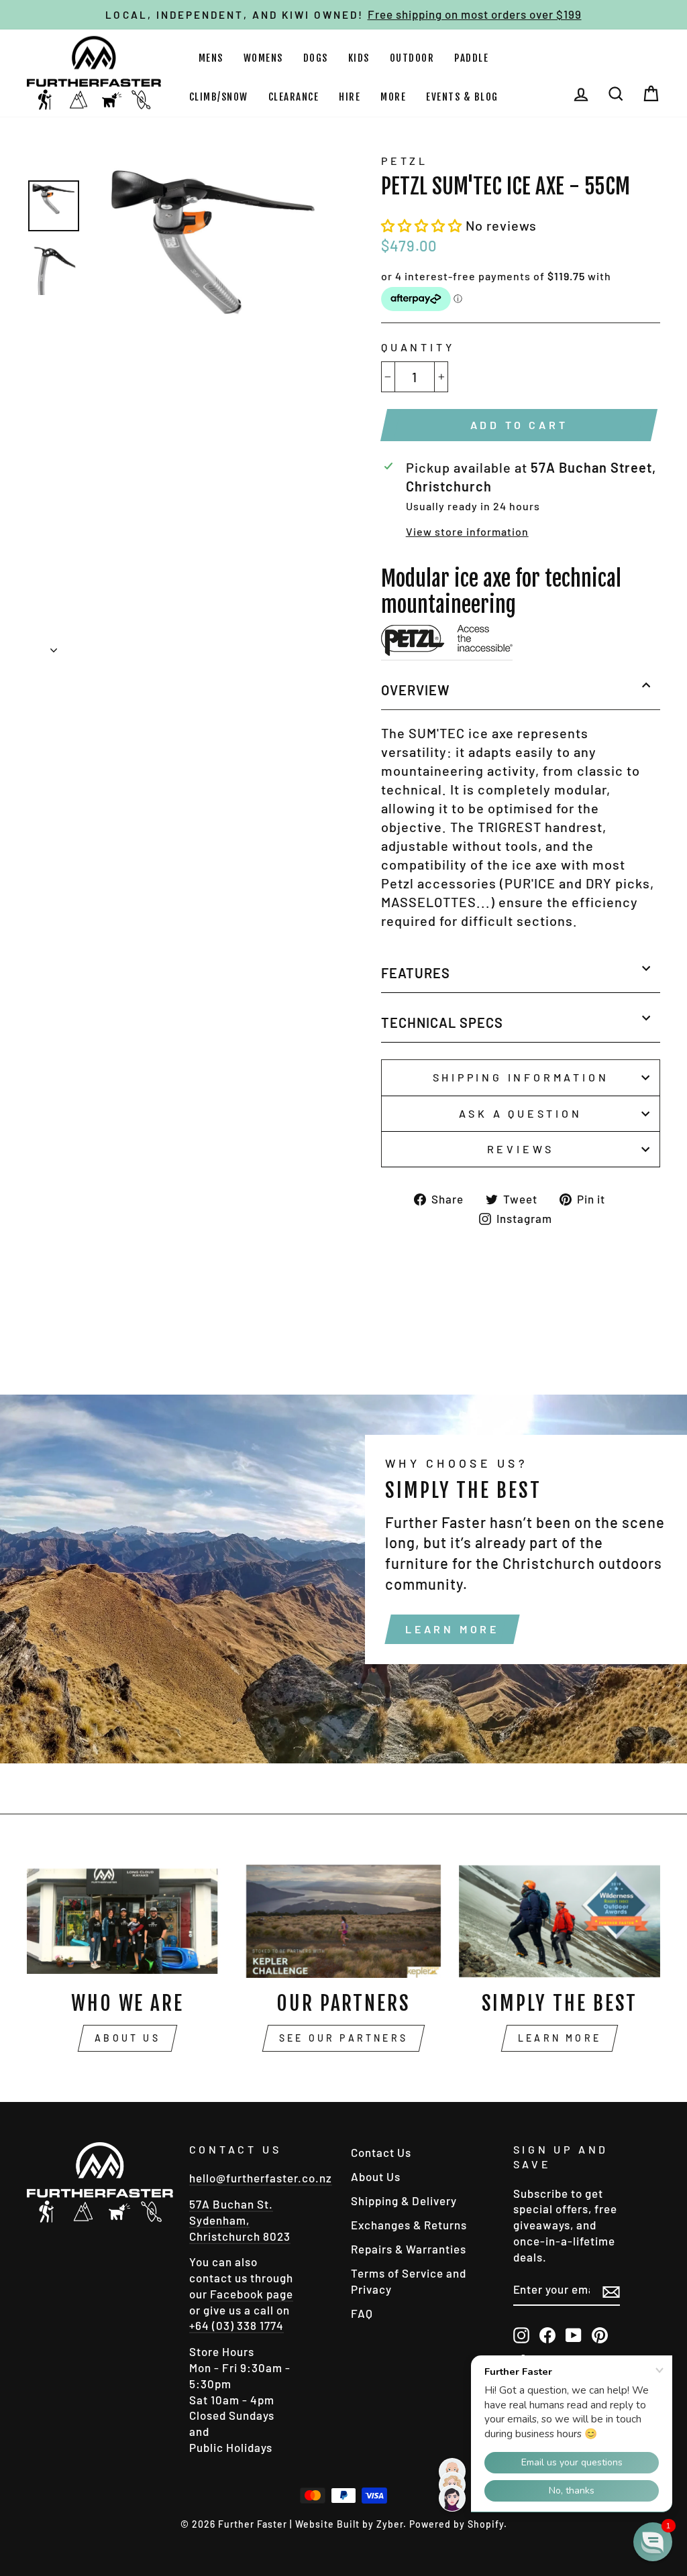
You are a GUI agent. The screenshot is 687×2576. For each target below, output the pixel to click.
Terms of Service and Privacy (409, 2281)
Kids (359, 58)
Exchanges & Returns (409, 2225)
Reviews (521, 1149)
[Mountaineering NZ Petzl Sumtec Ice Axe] (447, 643)
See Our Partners (343, 2038)
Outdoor (412, 58)
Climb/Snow (219, 97)
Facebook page (252, 2294)
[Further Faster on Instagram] (521, 2335)
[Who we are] (127, 1921)
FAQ (362, 2313)
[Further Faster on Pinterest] (600, 2335)
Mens (211, 58)
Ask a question (520, 1113)
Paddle (471, 58)
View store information (467, 531)
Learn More (452, 1629)
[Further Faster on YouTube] (574, 2335)
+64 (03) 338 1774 (236, 2325)
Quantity (418, 347)
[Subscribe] (611, 2291)
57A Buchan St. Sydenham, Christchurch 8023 (240, 2220)
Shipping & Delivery (404, 2201)
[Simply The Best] (560, 1921)
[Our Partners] (343, 1921)
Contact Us (381, 2152)
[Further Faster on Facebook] (547, 2335)
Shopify (486, 2524)
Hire (350, 97)
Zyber (390, 2524)
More (393, 97)
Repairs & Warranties (409, 2249)
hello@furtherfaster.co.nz (261, 2178)
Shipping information (521, 1077)
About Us (127, 2038)
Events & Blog (462, 97)
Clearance (294, 97)
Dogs (316, 58)
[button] (423, 225)
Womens (263, 58)
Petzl (405, 161)
